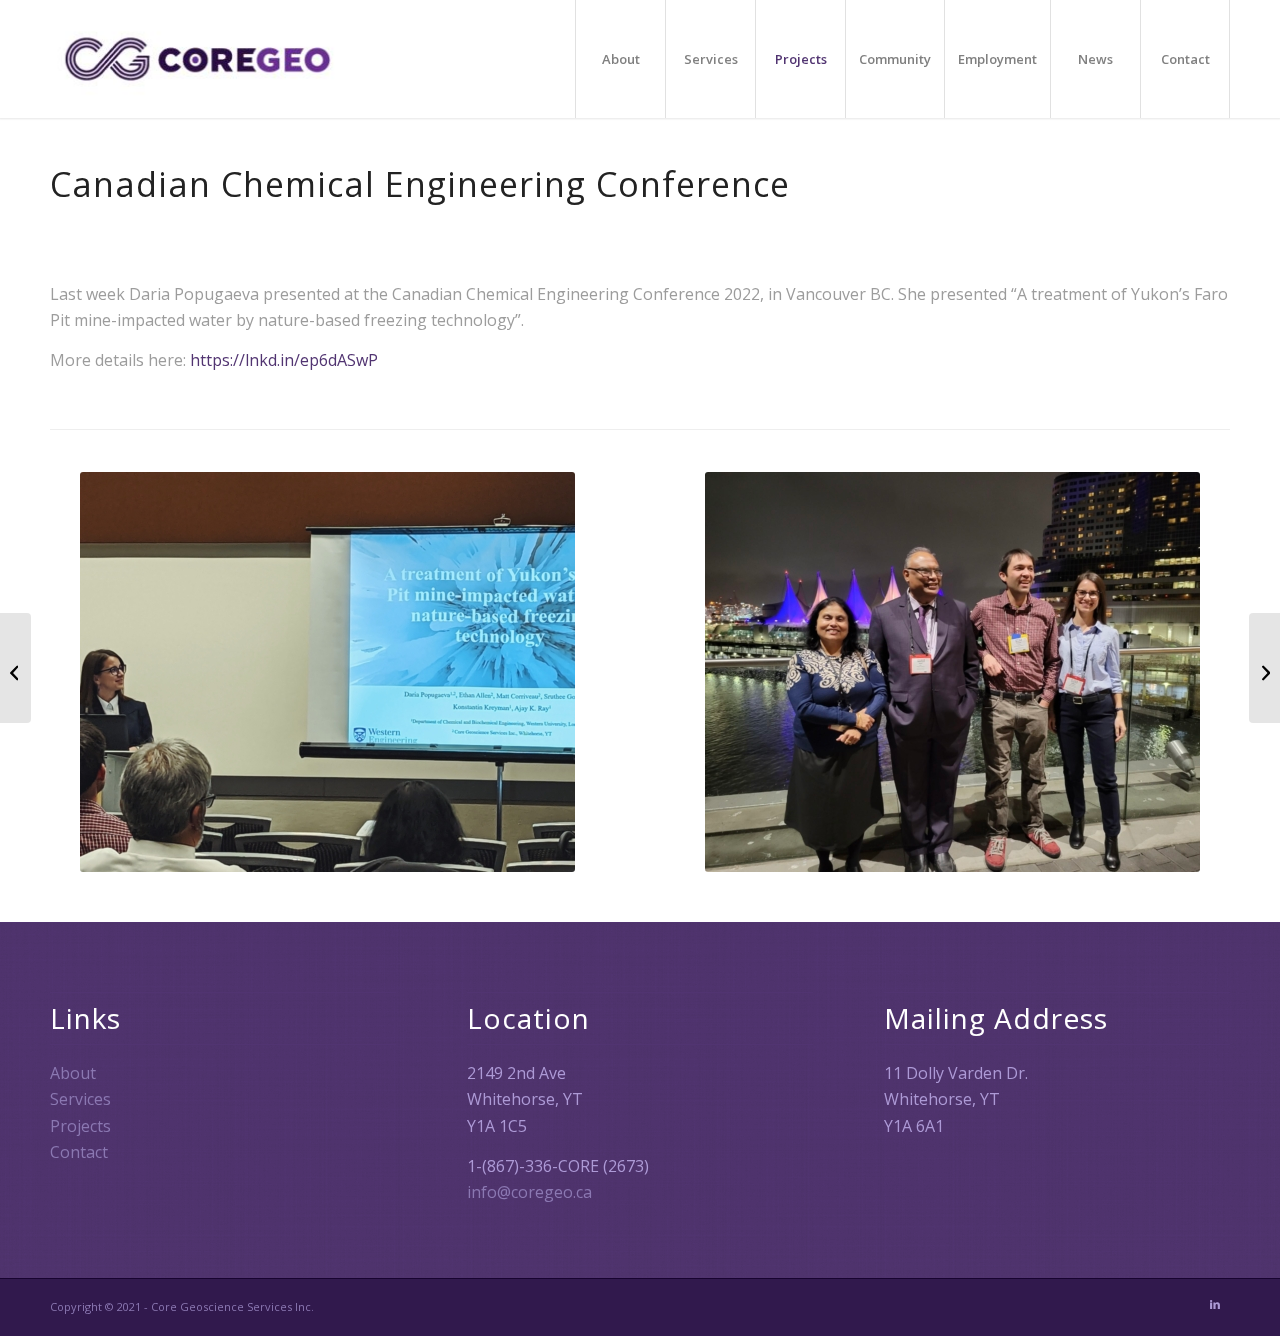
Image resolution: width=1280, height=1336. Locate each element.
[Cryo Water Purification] (15, 668)
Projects (80, 1126)
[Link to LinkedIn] (1215, 1304)
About (73, 1073)
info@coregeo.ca (529, 1192)
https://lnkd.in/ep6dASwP (284, 360)
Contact (79, 1152)
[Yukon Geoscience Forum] (1264, 668)
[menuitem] (620, 59)
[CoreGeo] (197, 59)
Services (80, 1099)
